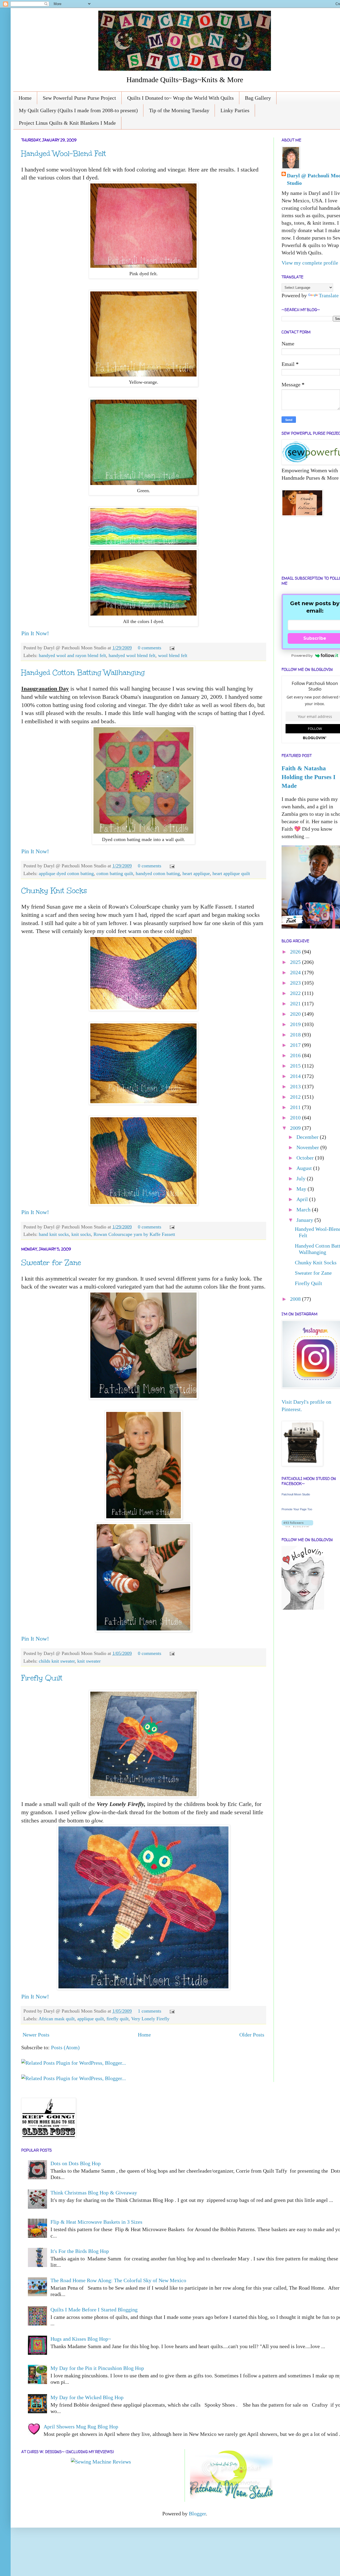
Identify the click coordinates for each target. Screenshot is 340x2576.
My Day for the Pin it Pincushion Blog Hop (97, 2368)
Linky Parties (235, 110)
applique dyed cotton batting (66, 873)
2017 (296, 1045)
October (306, 1158)
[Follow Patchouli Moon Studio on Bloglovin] (297, 1525)
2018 (296, 1035)
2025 (296, 962)
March (304, 1210)
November (308, 1147)
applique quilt (91, 2019)
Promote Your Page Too (297, 1509)
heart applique (196, 873)
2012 (296, 1097)
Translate (329, 295)
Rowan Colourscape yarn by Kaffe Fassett (134, 1234)
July (302, 1178)
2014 (296, 1076)
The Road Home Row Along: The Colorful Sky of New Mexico (118, 2280)
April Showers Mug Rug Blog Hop (81, 2427)
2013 (296, 1086)
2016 (296, 1055)
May (302, 1189)
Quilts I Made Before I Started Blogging (94, 2310)
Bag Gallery (258, 98)
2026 (296, 952)
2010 (296, 1118)
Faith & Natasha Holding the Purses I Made (309, 777)
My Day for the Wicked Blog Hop (87, 2397)
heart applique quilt (231, 873)
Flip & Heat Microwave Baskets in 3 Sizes (96, 2222)
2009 (296, 1128)
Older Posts (252, 2035)
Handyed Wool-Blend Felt (64, 153)
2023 (296, 983)
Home (25, 98)
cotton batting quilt (115, 873)
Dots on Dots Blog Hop (76, 2163)
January (305, 1220)
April (303, 1199)
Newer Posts (36, 2035)
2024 (296, 972)
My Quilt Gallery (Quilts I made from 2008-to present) (78, 110)
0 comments (150, 648)
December (308, 1137)
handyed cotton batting (158, 873)
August (305, 1168)
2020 (296, 1014)
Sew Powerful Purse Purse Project (79, 98)
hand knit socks (54, 1234)
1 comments (150, 2011)
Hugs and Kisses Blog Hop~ (81, 2339)
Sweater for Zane (51, 1262)
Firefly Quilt (42, 1678)
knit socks (81, 1234)
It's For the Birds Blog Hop (80, 2251)
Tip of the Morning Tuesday (179, 110)
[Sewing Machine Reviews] (101, 2462)
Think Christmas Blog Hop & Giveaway (94, 2193)
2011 (296, 1107)
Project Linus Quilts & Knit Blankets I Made (67, 123)
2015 (296, 1066)
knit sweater (89, 1661)
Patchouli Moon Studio (296, 1494)
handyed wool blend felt (132, 655)
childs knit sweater (57, 1661)
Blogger (197, 2514)
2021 (296, 1003)
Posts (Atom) (65, 2047)
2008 (296, 1299)
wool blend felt (173, 655)
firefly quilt (118, 2019)
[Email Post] (171, 648)
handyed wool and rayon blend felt (72, 655)
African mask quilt (57, 2019)
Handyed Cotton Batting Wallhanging (83, 672)
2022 (296, 993)
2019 (296, 1024)
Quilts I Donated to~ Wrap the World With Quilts (180, 98)
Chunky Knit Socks (54, 890)
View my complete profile (310, 263)
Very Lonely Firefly (150, 2019)
